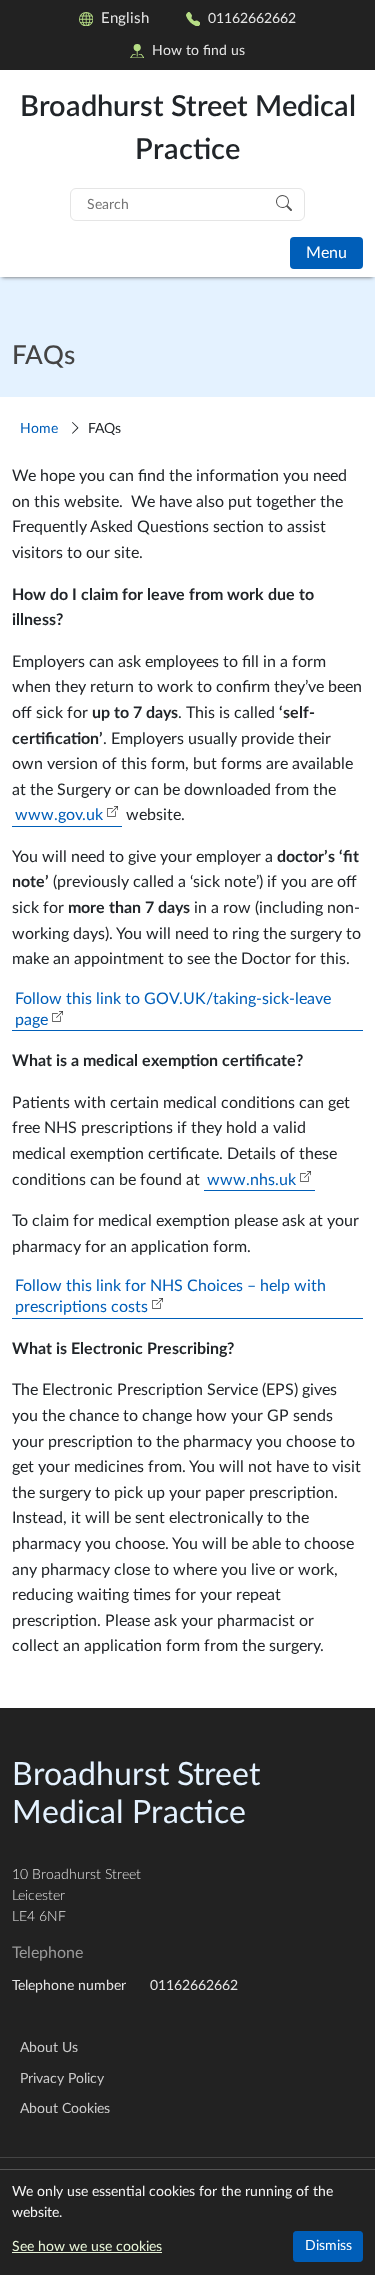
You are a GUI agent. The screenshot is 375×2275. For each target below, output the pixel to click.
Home (39, 428)
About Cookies (65, 2109)
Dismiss (328, 2246)
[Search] (284, 202)
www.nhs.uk (251, 1180)
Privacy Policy (62, 2079)
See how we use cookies (87, 2247)
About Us (49, 2048)
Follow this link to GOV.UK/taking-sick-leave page (173, 1009)
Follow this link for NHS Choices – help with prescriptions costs (170, 1296)
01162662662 (252, 18)
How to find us (198, 50)
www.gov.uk (59, 815)
